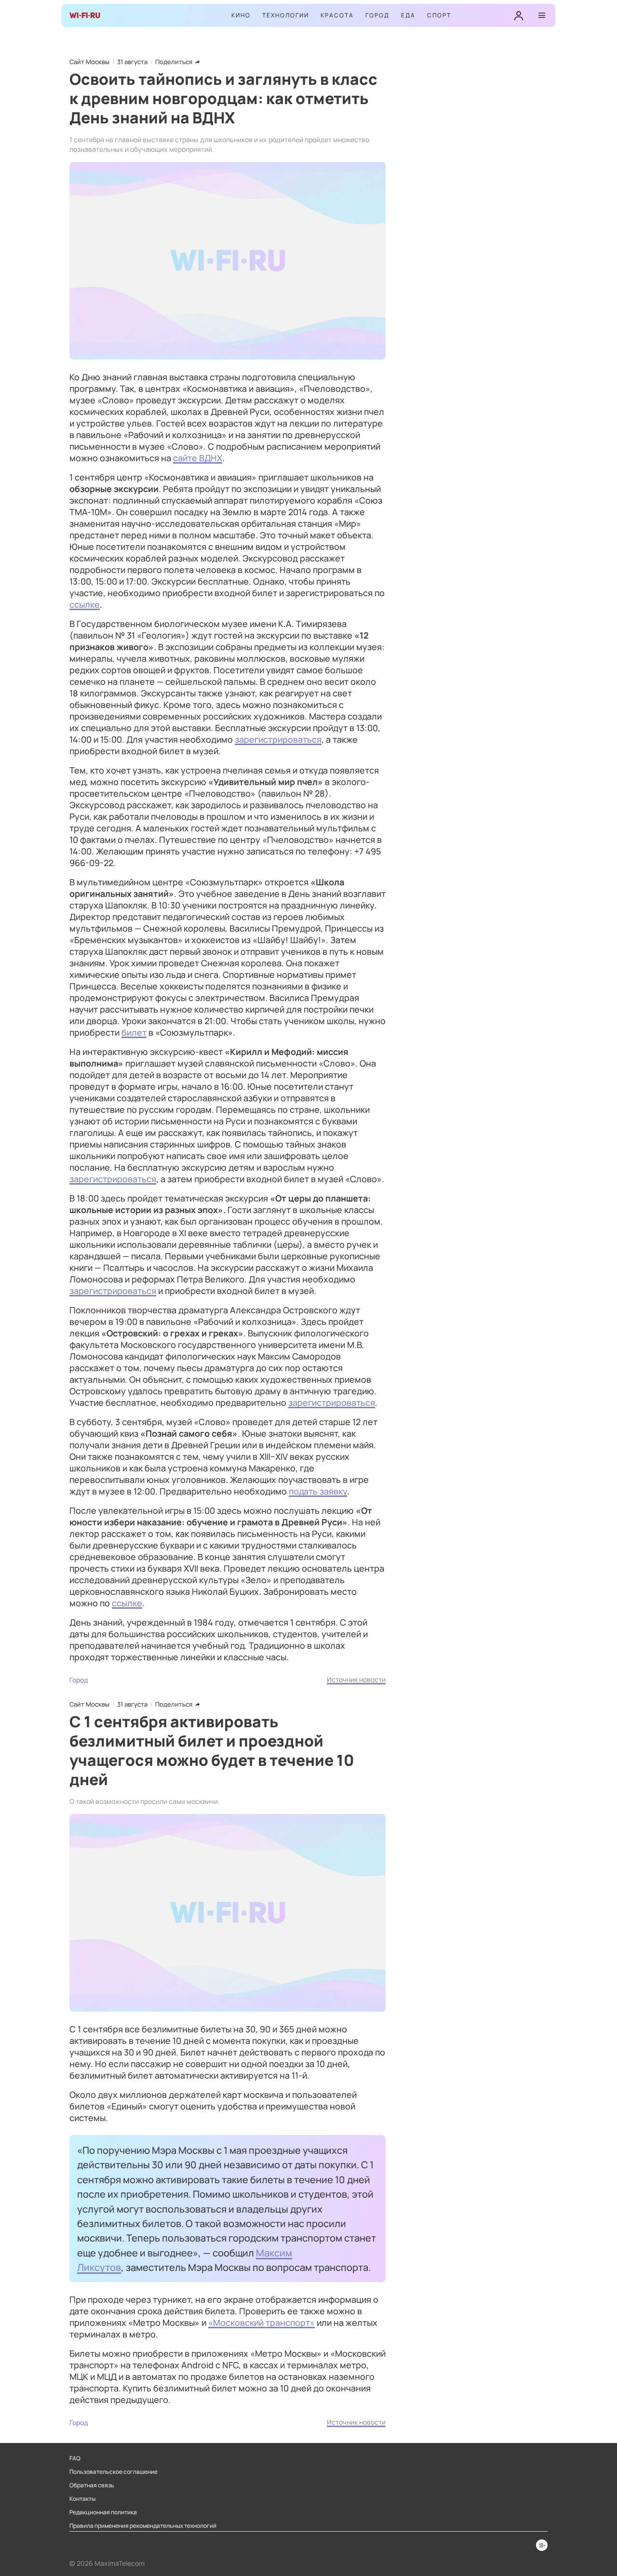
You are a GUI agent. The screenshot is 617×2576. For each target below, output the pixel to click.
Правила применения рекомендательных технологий (143, 2526)
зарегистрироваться (278, 739)
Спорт (439, 15)
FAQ (75, 2458)
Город (377, 15)
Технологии (286, 15)
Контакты (82, 2499)
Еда (408, 15)
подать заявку (318, 1491)
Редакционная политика (103, 2512)
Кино (241, 15)
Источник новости (356, 1679)
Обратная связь (92, 2485)
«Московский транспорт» (262, 2322)
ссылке (85, 604)
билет (134, 1032)
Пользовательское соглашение (114, 2472)
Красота (337, 15)
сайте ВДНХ (198, 458)
